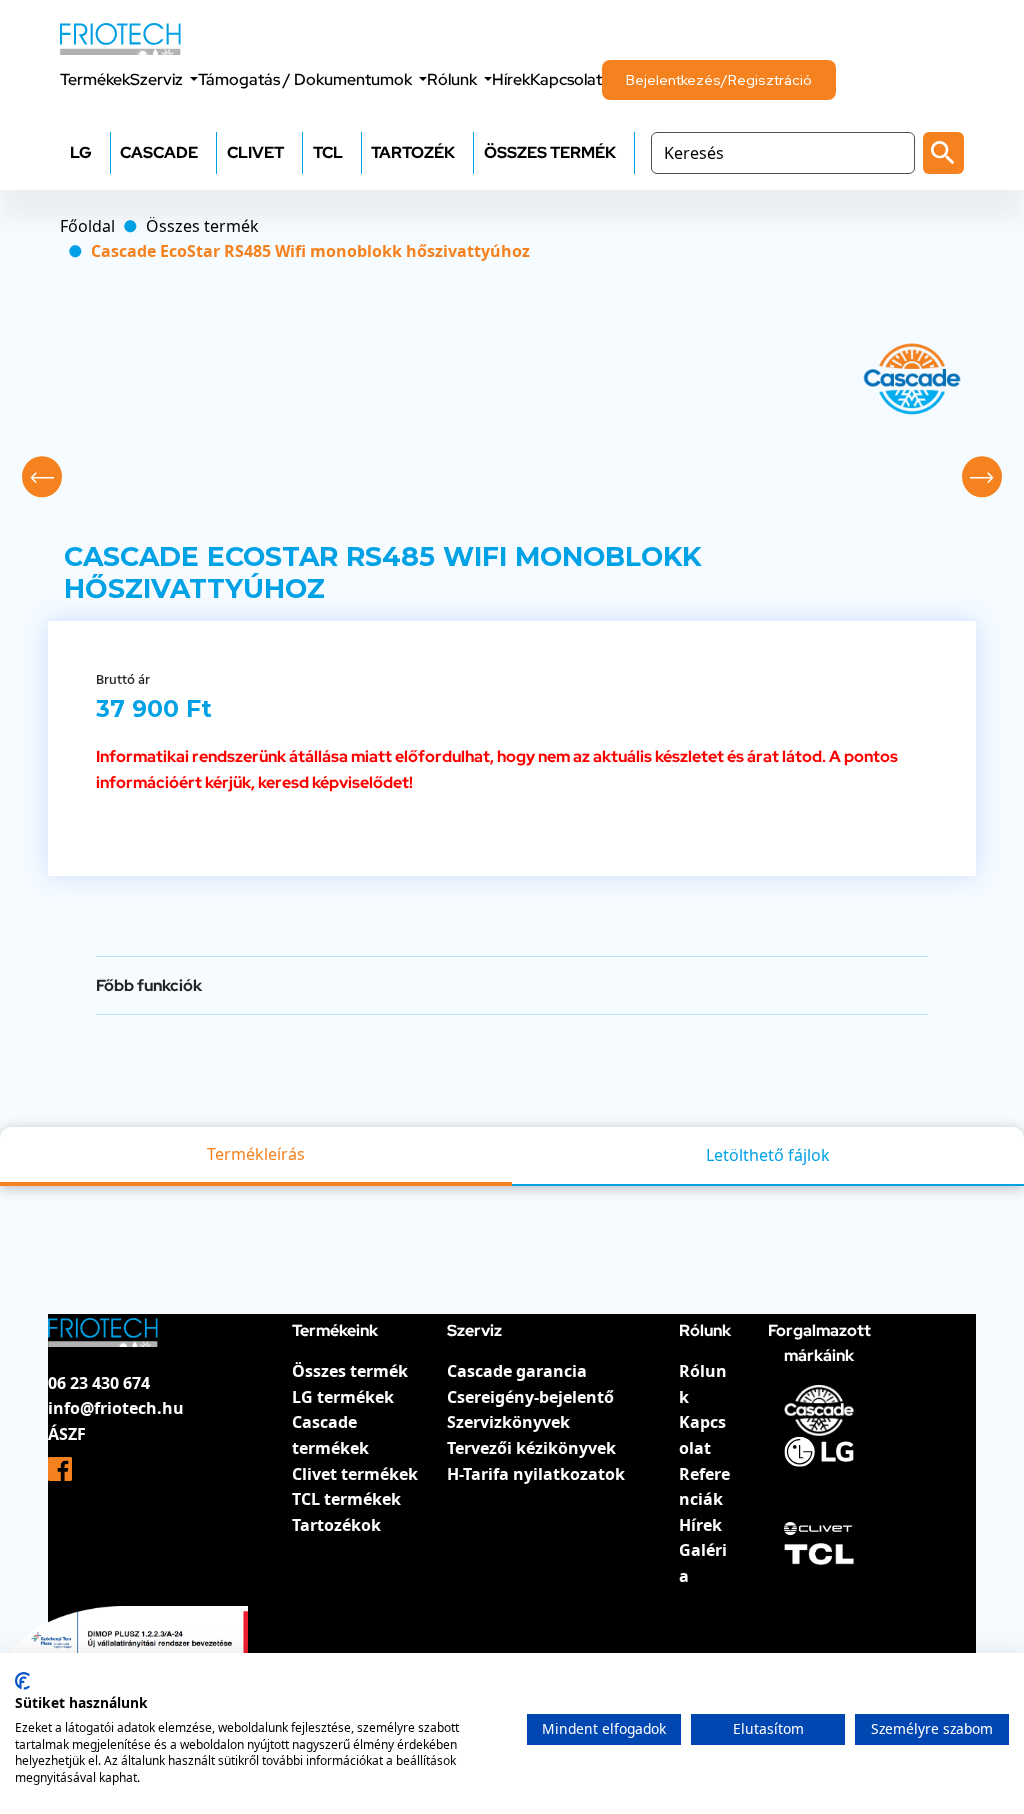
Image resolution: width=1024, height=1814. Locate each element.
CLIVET (255, 152)
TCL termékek (346, 1499)
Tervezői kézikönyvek (531, 1448)
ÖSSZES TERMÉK (550, 152)
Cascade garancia (517, 1371)
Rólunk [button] (453, 79)
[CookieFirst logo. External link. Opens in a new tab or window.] (22, 1681)
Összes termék (350, 1371)
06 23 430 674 (99, 1383)
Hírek (511, 79)
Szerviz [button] (158, 79)
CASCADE (159, 152)
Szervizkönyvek (508, 1422)
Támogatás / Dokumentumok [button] (306, 79)
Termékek (95, 79)
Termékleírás (256, 1154)
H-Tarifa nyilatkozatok (536, 1474)
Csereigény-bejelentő (530, 1397)
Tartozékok (336, 1525)
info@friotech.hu (116, 1408)
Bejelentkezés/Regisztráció (719, 80)
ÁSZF (67, 1434)
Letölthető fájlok (768, 1155)
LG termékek (343, 1397)
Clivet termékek (355, 1474)
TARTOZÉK (413, 152)
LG (81, 152)
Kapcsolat (566, 79)
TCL (328, 152)
